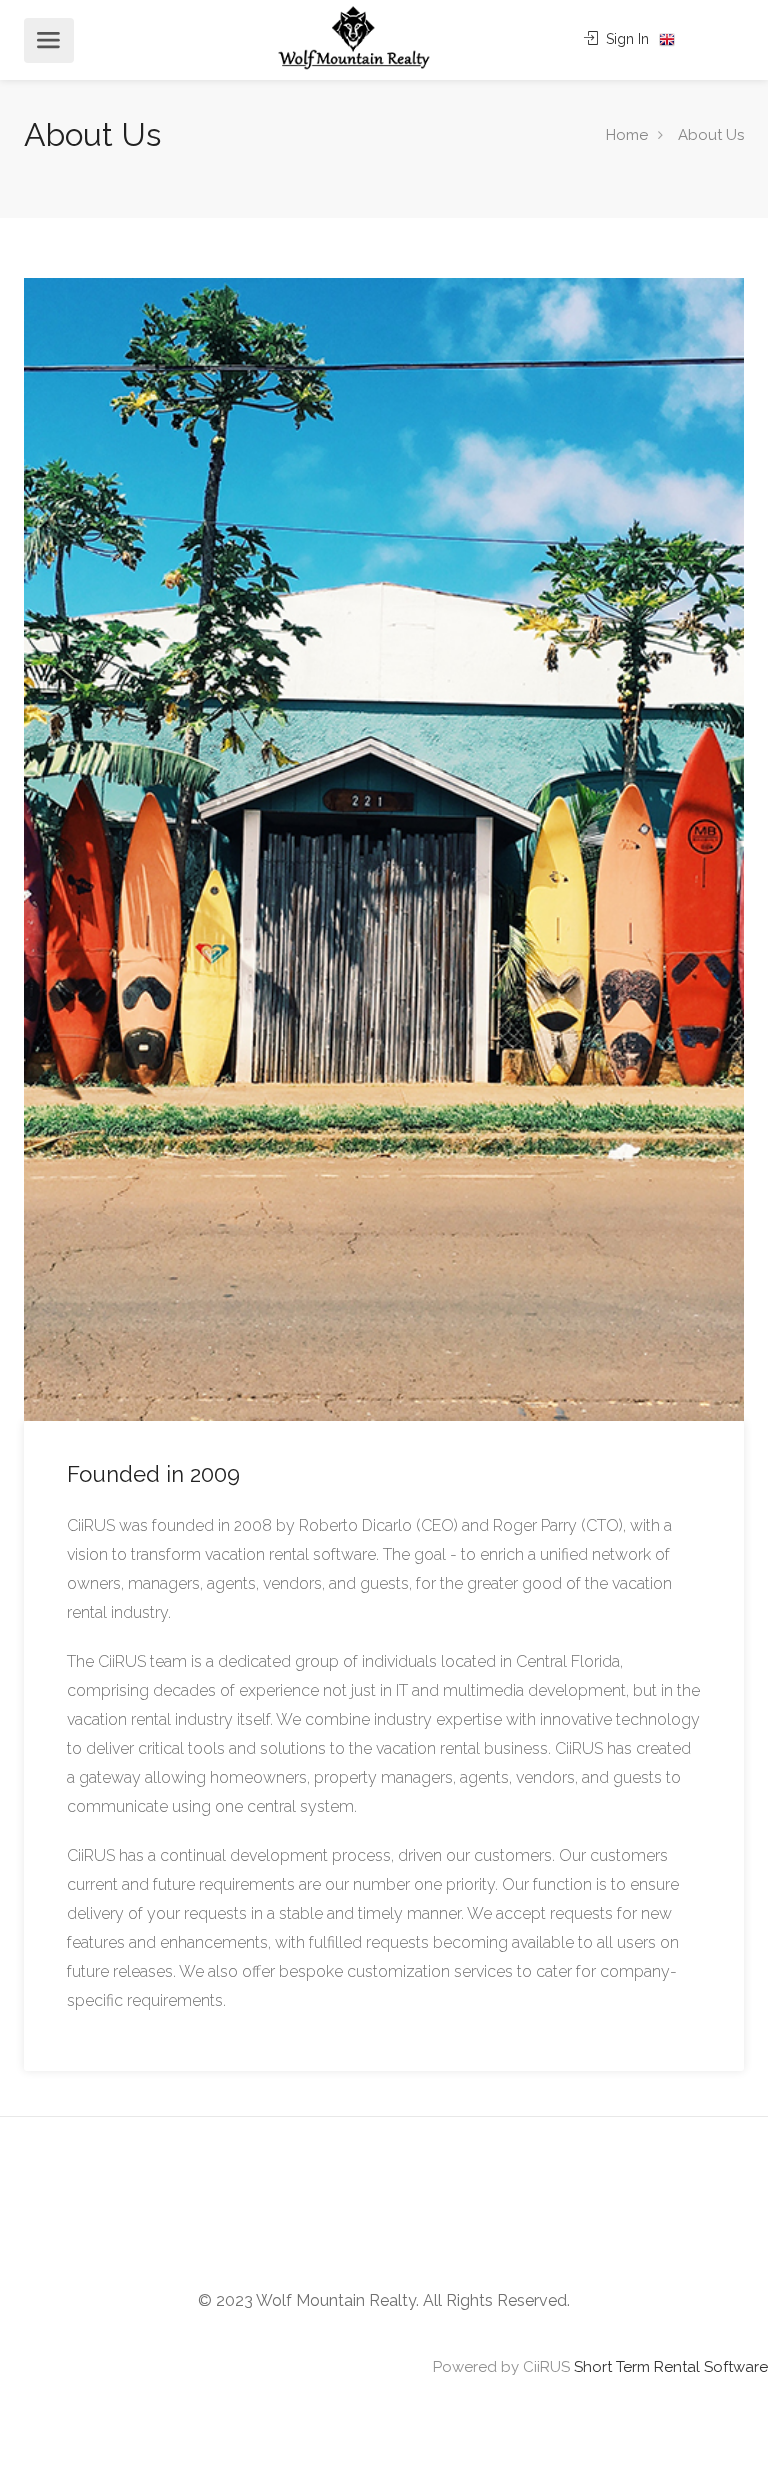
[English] (667, 40)
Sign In (625, 39)
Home (627, 135)
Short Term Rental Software (671, 2367)
